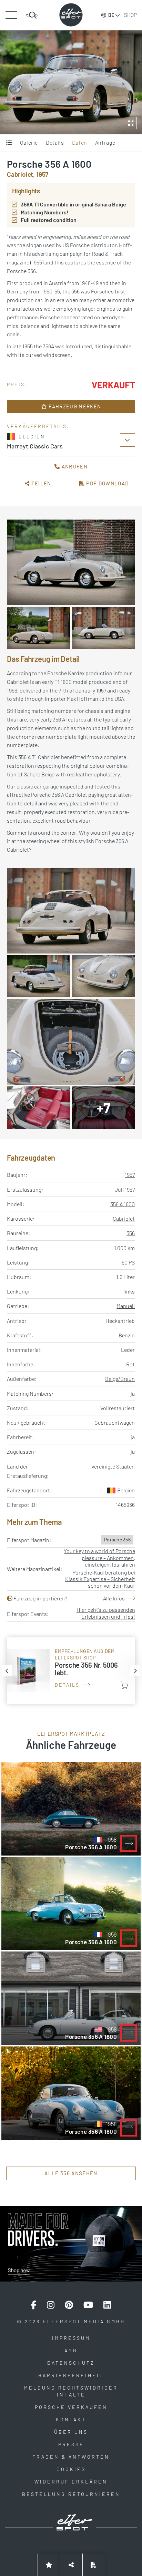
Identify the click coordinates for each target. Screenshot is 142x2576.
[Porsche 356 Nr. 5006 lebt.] (71, 1671)
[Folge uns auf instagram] (51, 2305)
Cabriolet (124, 1218)
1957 (130, 1175)
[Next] (135, 1670)
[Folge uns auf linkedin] (107, 2305)
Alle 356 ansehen (71, 2173)
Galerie (29, 142)
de (111, 15)
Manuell (126, 1306)
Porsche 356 (117, 1539)
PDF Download (107, 483)
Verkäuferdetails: (38, 426)
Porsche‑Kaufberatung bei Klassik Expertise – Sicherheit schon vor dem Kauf (100, 1579)
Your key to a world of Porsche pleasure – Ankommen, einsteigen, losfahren (99, 1557)
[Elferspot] (71, 15)
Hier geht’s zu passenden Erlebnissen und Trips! (106, 1613)
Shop (130, 15)
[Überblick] (9, 143)
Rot (130, 1364)
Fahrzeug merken (74, 406)
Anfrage (105, 142)
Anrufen (74, 466)
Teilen (41, 483)
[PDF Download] (94, 2565)
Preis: (17, 384)
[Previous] (7, 1670)
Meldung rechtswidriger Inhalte (71, 2391)
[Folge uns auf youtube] (88, 2305)
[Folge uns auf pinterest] (69, 2305)
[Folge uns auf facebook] (34, 2305)
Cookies (71, 2469)
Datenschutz (71, 2363)
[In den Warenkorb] (124, 1685)
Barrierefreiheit (71, 2375)
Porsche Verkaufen (71, 2407)
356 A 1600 (123, 1204)
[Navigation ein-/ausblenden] (11, 15)
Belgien (126, 1490)
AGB (71, 2350)
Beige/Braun (120, 1379)
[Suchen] (32, 15)
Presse (71, 2444)
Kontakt (71, 2419)
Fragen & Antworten (71, 2457)
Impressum (71, 2338)
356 (131, 1233)
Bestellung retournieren (71, 2494)
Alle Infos (114, 1598)
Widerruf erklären (71, 2482)
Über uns (71, 2432)
